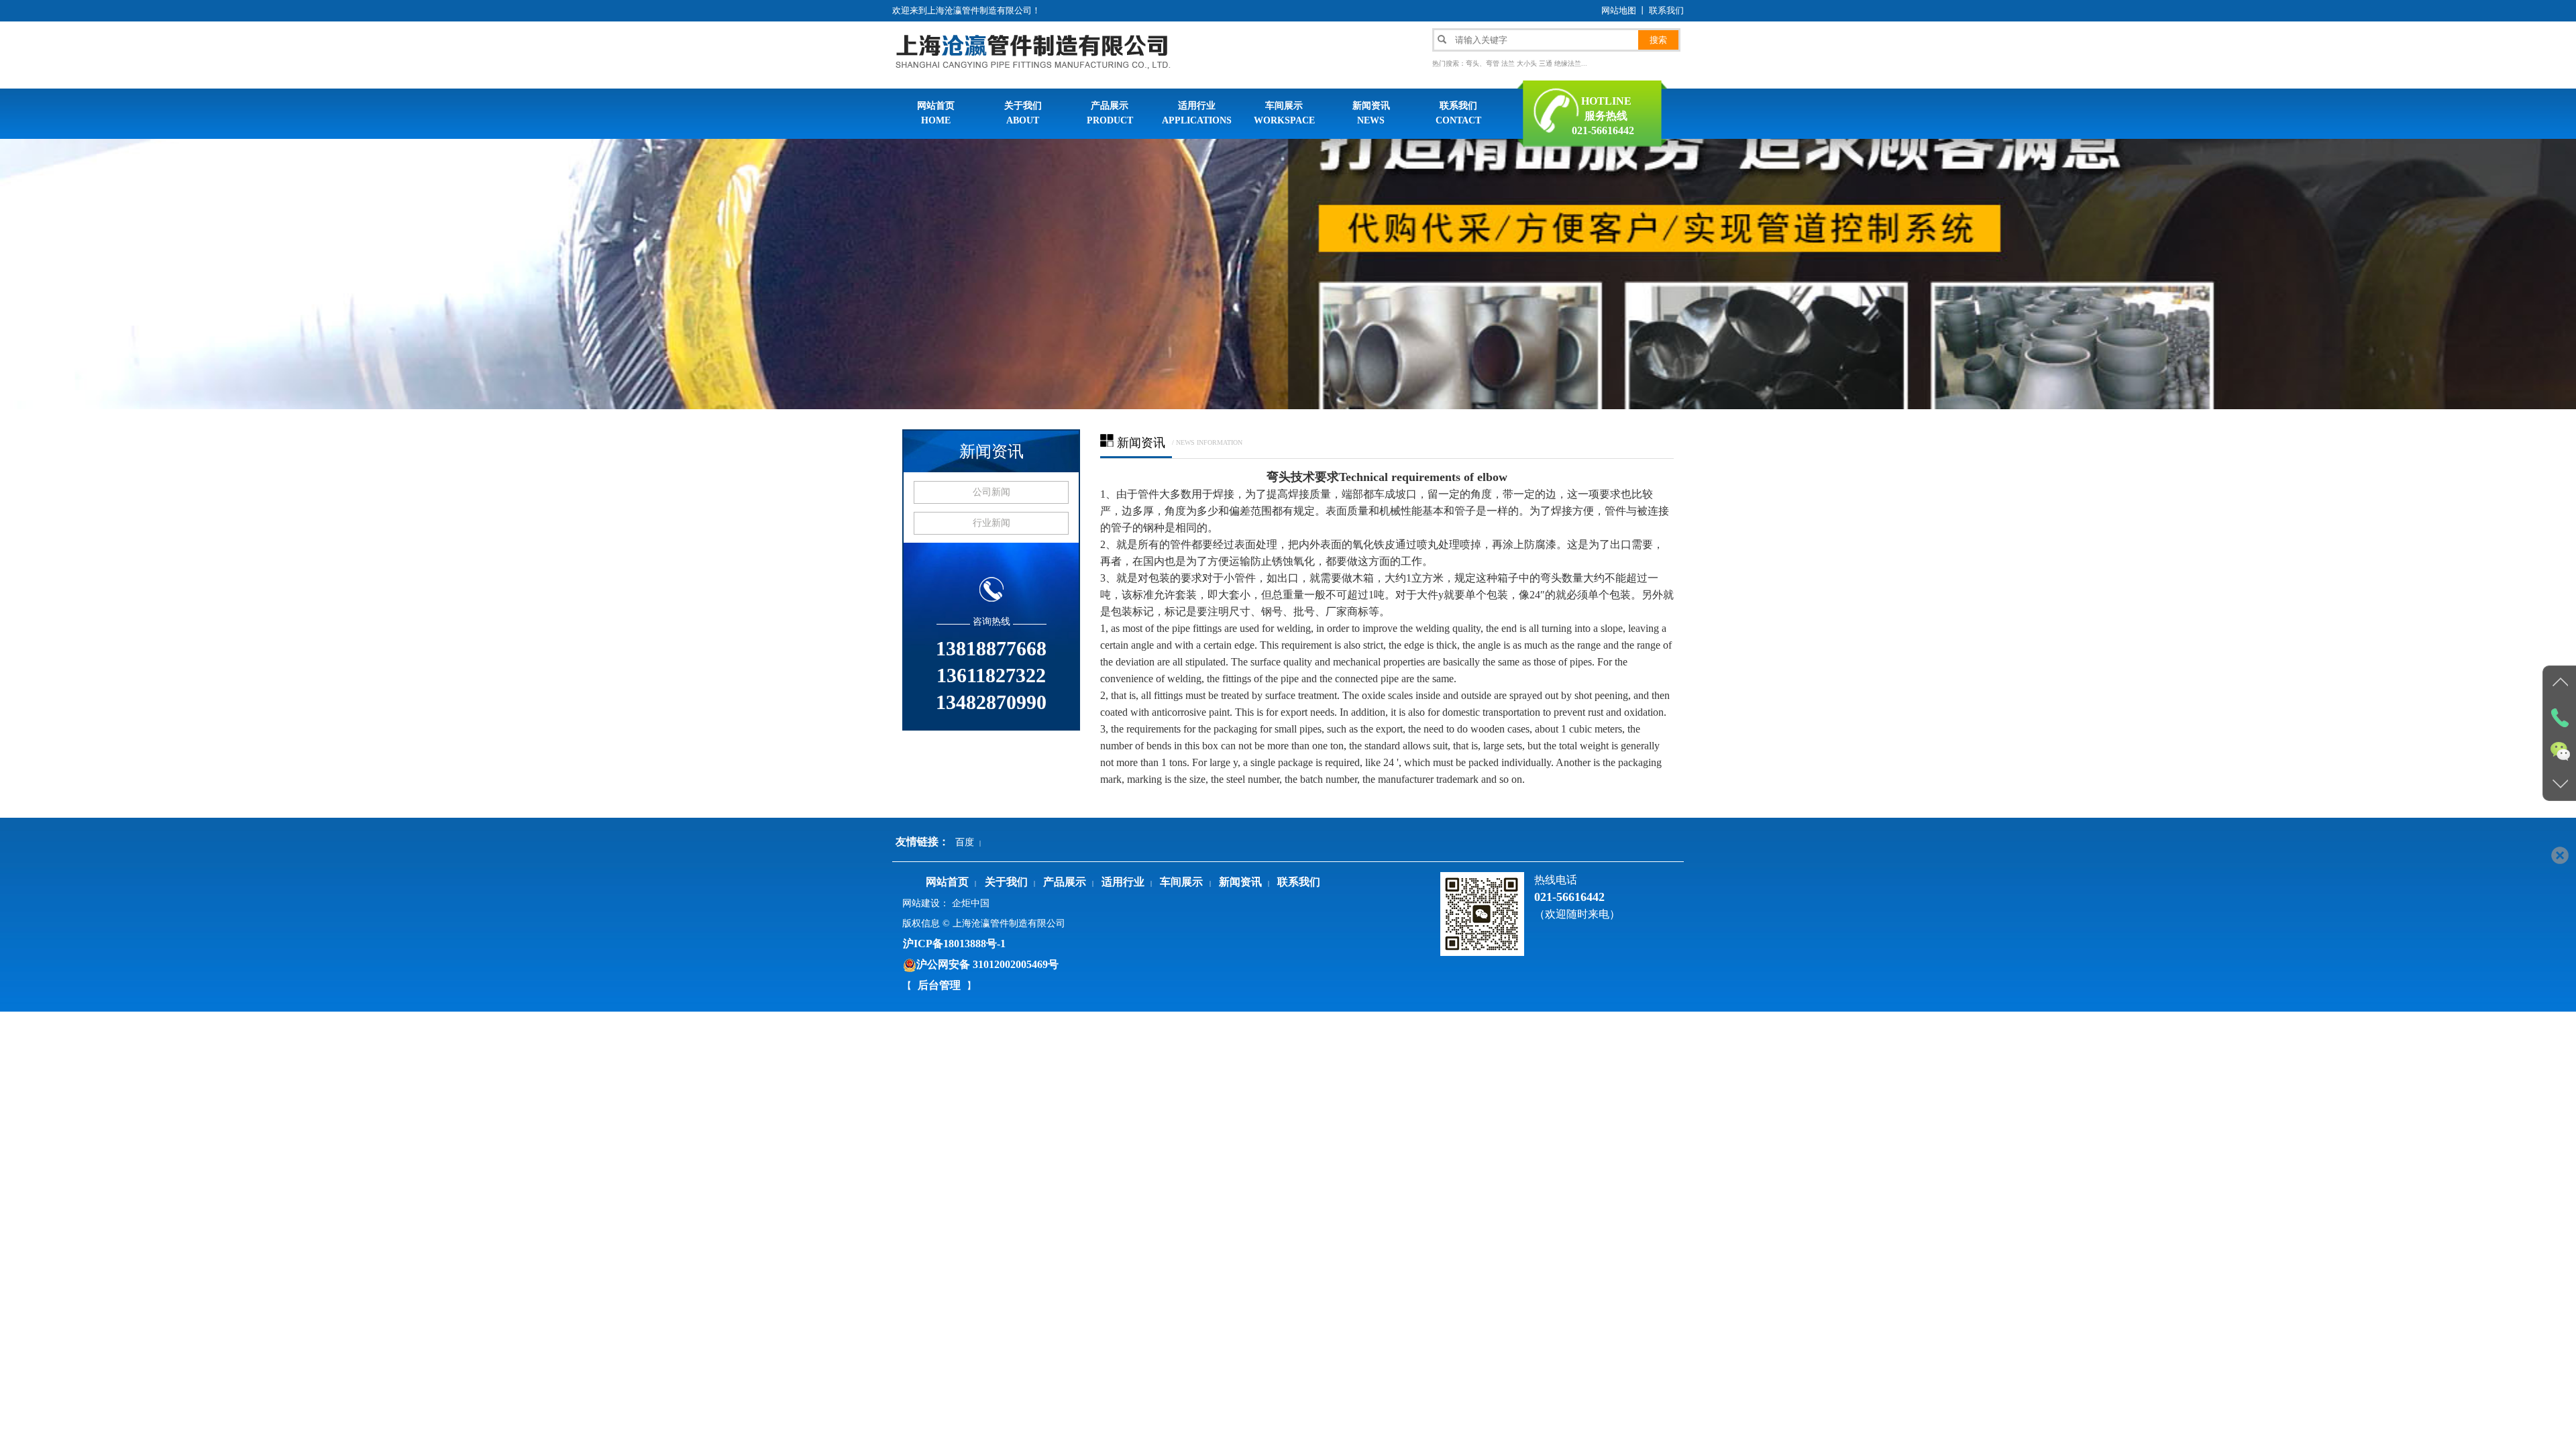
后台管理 (939, 985)
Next (2566, 273)
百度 (965, 842)
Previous (10, 273)
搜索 (1658, 40)
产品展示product (1110, 113)
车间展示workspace (1284, 113)
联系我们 (1666, 10)
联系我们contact (1458, 113)
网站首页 (947, 882)
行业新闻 (991, 523)
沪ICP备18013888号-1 (954, 944)
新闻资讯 (991, 451)
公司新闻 (991, 492)
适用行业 (1123, 882)
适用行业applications (1197, 113)
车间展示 (1181, 882)
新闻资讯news (1371, 113)
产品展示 (1065, 882)
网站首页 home (936, 113)
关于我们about (1023, 113)
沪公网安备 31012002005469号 (987, 964)
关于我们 (1006, 882)
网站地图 (1619, 10)
